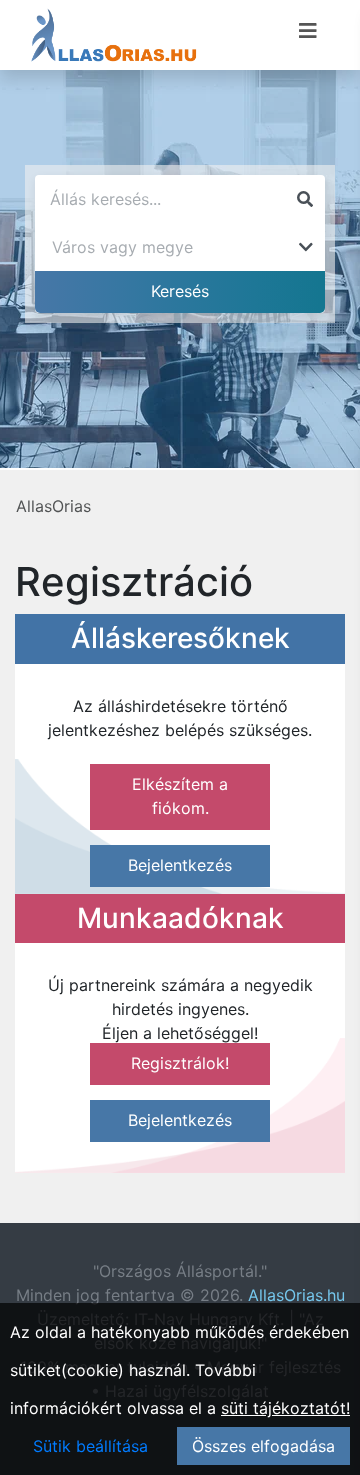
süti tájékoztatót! (285, 1408)
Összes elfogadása (263, 1446)
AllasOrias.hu (296, 1295)
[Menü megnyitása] (308, 31)
